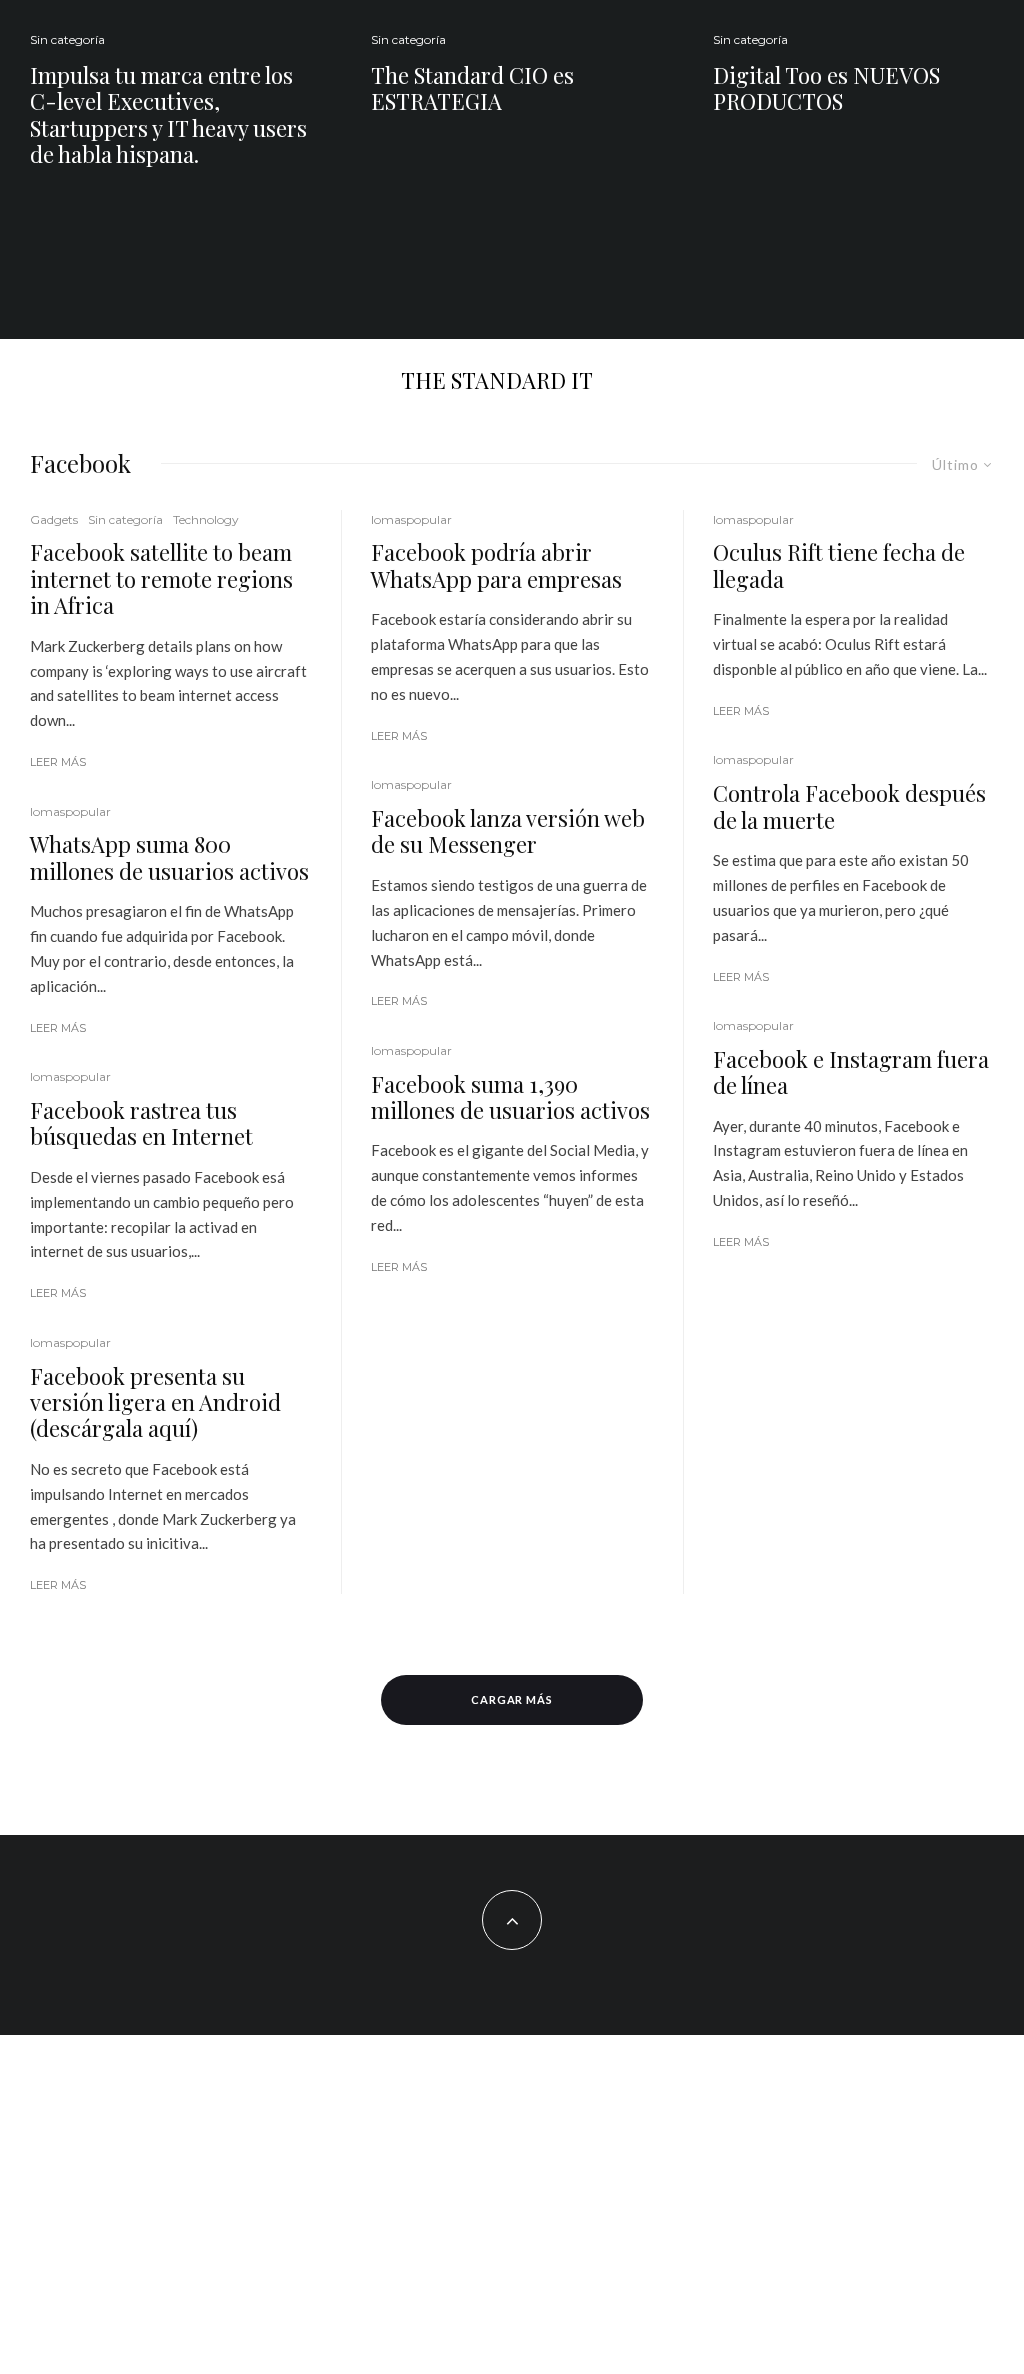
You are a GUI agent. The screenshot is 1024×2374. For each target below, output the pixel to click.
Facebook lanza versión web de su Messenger (508, 831)
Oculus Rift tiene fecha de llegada (839, 565)
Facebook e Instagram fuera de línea (851, 1072)
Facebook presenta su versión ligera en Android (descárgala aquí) (155, 1402)
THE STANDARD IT (497, 380)
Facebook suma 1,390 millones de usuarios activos (510, 1097)
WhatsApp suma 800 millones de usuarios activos (169, 857)
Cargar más (512, 1699)
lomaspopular (70, 811)
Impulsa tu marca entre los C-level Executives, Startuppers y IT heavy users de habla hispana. (168, 115)
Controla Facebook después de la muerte (849, 806)
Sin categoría (67, 39)
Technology (206, 519)
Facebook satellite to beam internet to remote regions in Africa (161, 578)
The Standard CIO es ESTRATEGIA (472, 88)
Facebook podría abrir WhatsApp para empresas (496, 565)
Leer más (58, 762)
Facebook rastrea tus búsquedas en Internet (141, 1123)
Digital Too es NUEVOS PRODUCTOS (826, 88)
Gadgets (54, 519)
